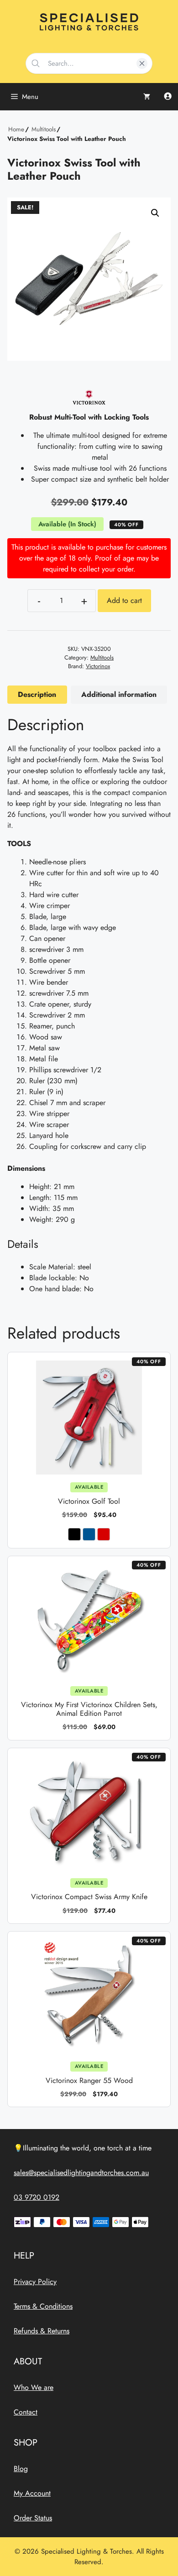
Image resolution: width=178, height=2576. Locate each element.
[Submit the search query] (36, 63)
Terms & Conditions (43, 2306)
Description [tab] (37, 694)
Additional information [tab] (119, 694)
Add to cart (124, 600)
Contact (26, 2412)
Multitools (44, 129)
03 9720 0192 (37, 2197)
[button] (155, 213)
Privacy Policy (35, 2282)
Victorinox (98, 666)
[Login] (168, 97)
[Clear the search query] (142, 63)
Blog (21, 2469)
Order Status (33, 2518)
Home (16, 129)
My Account (32, 2493)
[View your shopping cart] (147, 97)
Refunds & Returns (42, 2331)
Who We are (34, 2387)
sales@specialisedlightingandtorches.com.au (81, 2173)
